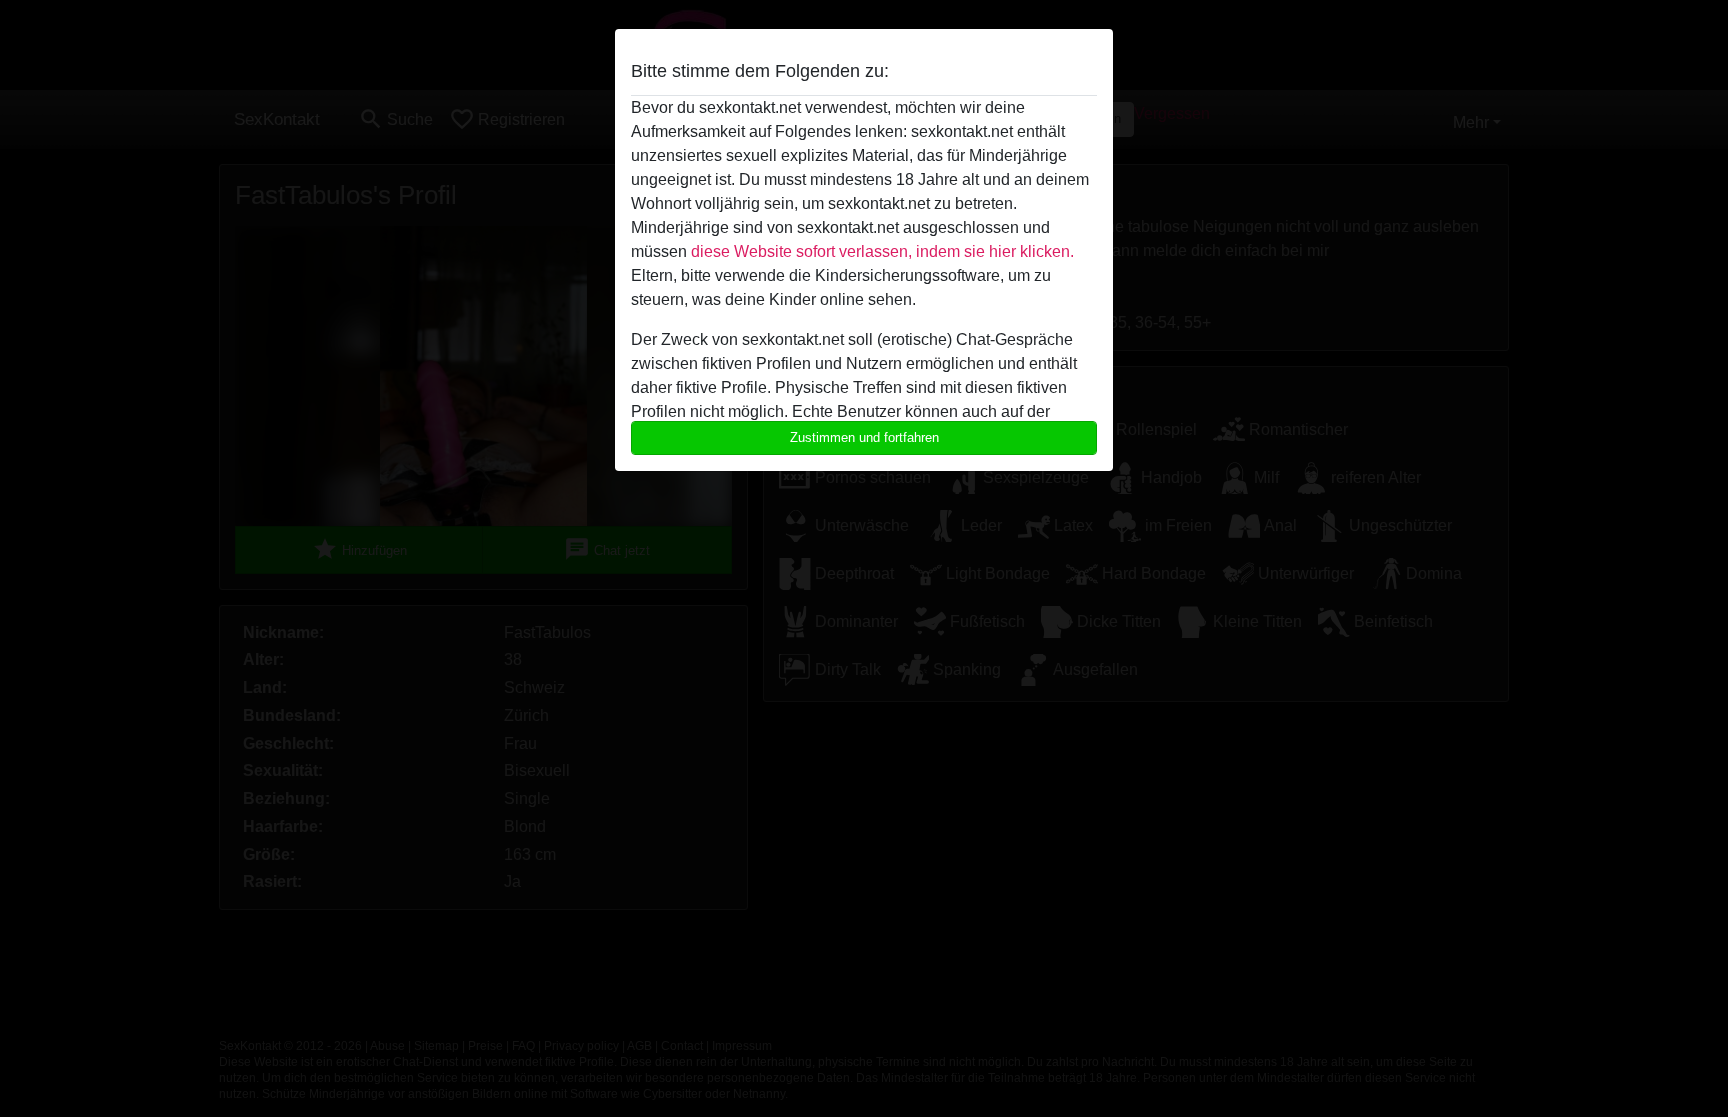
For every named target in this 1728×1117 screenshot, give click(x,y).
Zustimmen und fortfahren (864, 437)
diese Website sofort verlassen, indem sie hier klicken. (882, 251)
